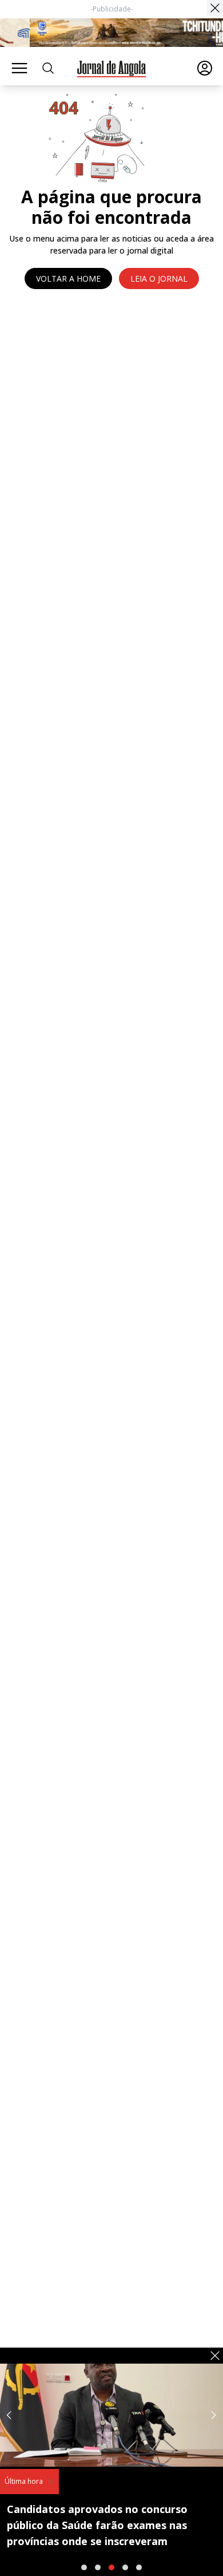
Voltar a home (68, 278)
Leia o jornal (159, 278)
